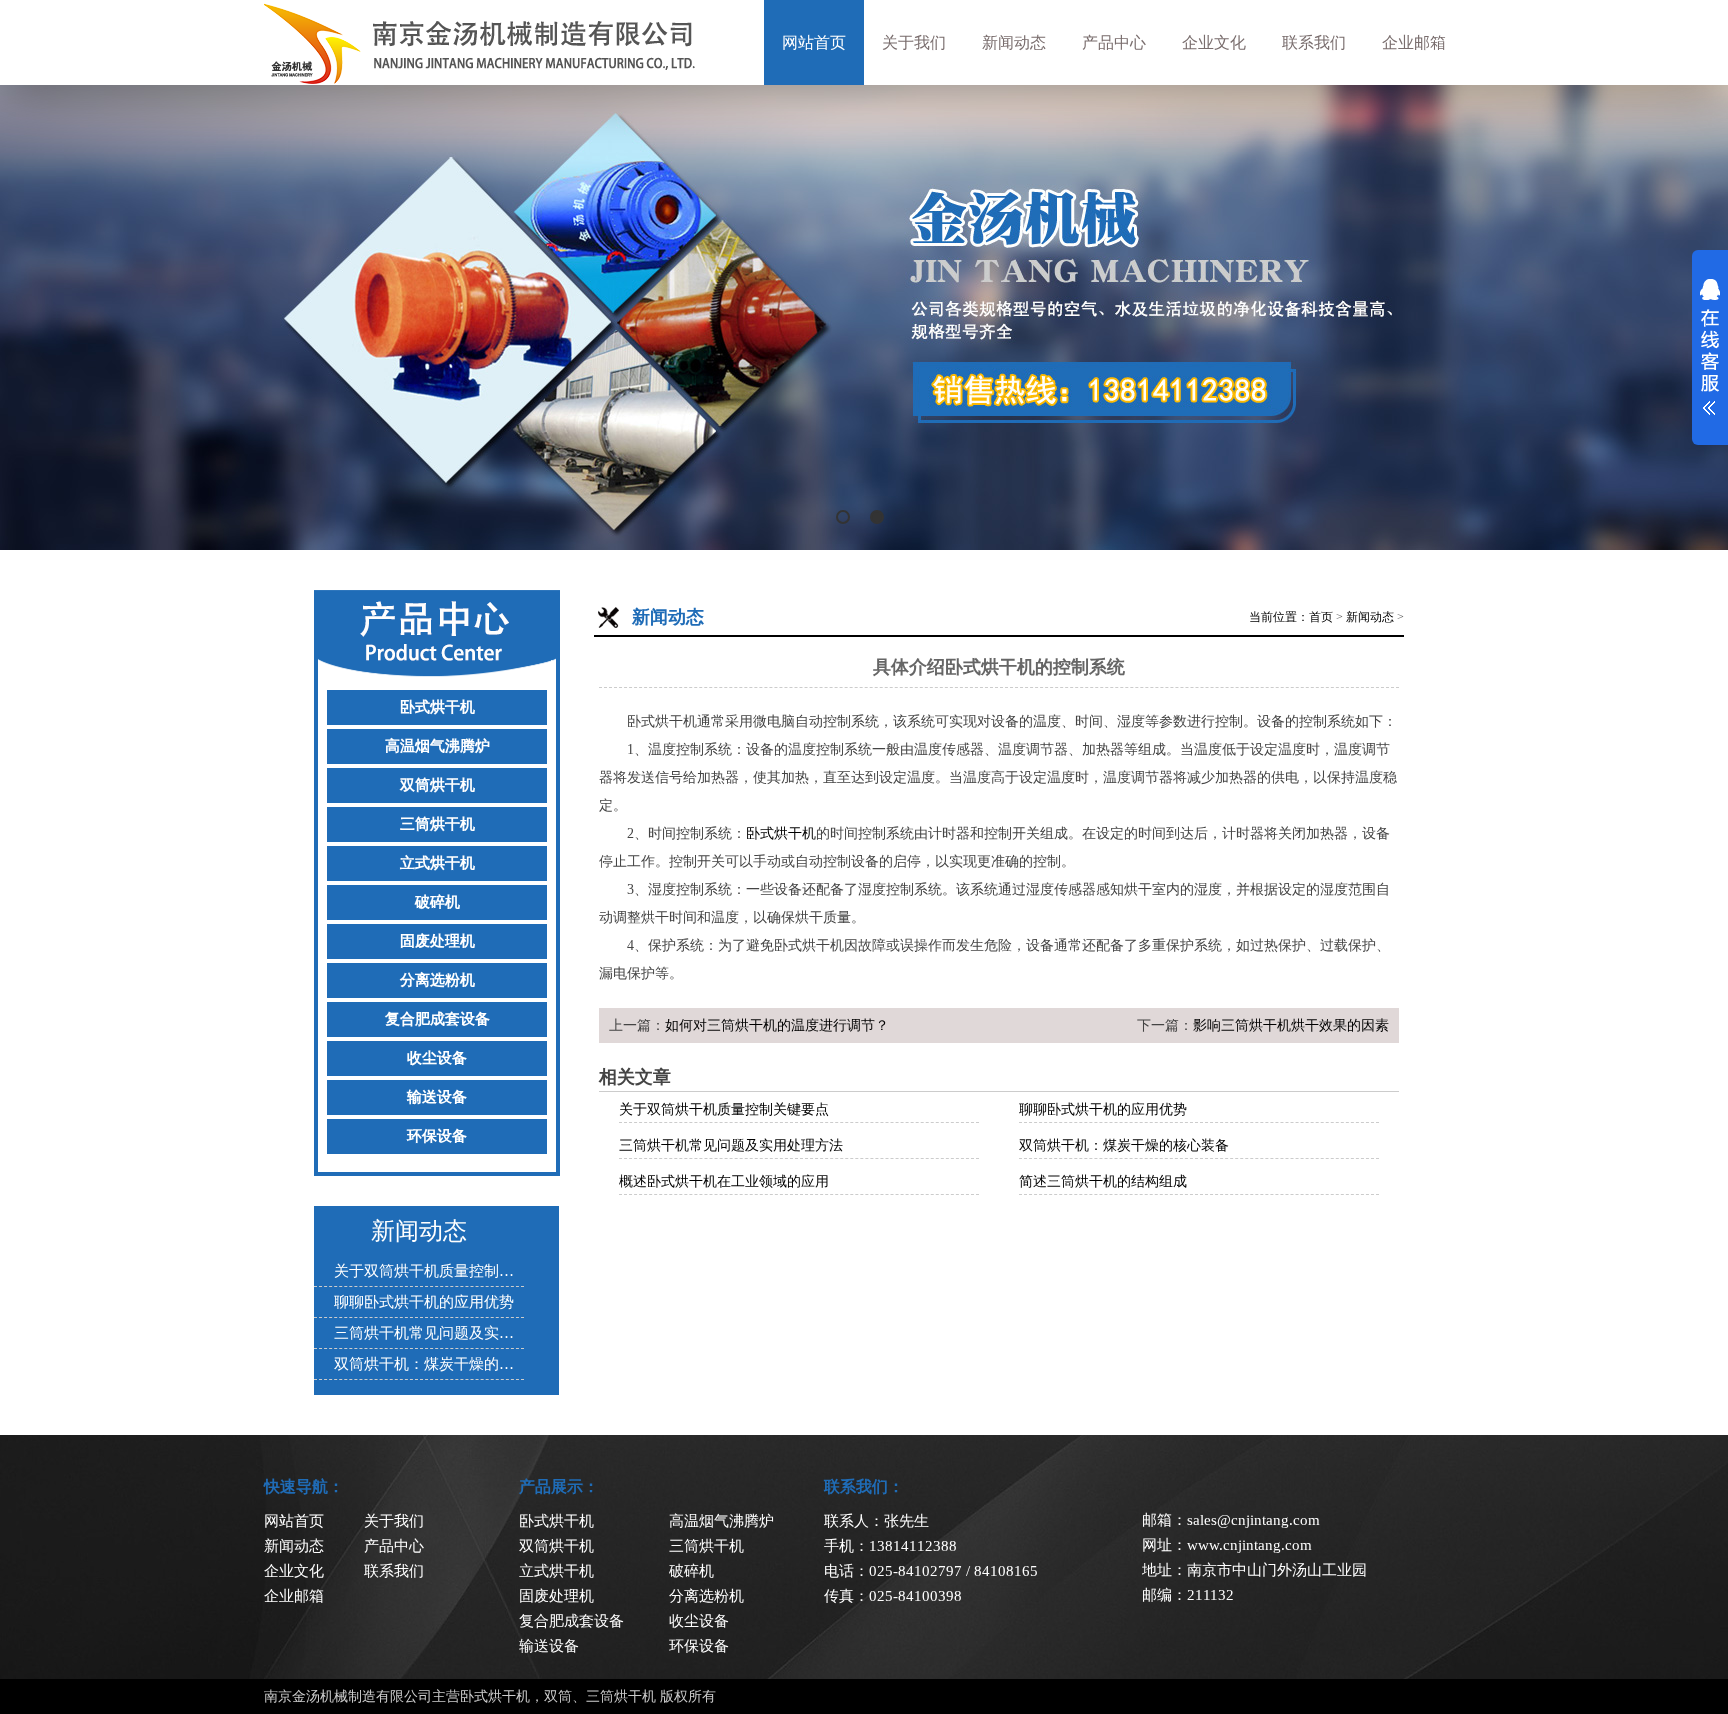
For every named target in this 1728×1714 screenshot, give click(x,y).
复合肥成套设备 (437, 1019)
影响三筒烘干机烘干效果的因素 (1291, 1025)
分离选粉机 (437, 980)
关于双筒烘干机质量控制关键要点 (724, 1109)
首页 (1321, 617)
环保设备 (437, 1136)
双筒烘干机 (437, 785)
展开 (1710, 347)
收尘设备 (437, 1058)
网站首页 (814, 42)
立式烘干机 (437, 863)
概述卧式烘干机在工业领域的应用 (724, 1181)
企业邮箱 (1414, 42)
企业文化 (1214, 42)
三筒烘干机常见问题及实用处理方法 (731, 1145)
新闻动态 (1014, 42)
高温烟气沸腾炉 (437, 746)
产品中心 (1114, 42)
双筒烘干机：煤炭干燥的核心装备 (1124, 1145)
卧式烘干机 (437, 707)
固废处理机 (437, 941)
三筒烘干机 (437, 824)
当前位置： (1279, 617)
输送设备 (437, 1097)
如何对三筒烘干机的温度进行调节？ (777, 1025)
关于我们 (914, 42)
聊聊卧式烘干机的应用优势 (1103, 1109)
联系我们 (1314, 42)
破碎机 (437, 902)
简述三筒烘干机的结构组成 (1103, 1181)
